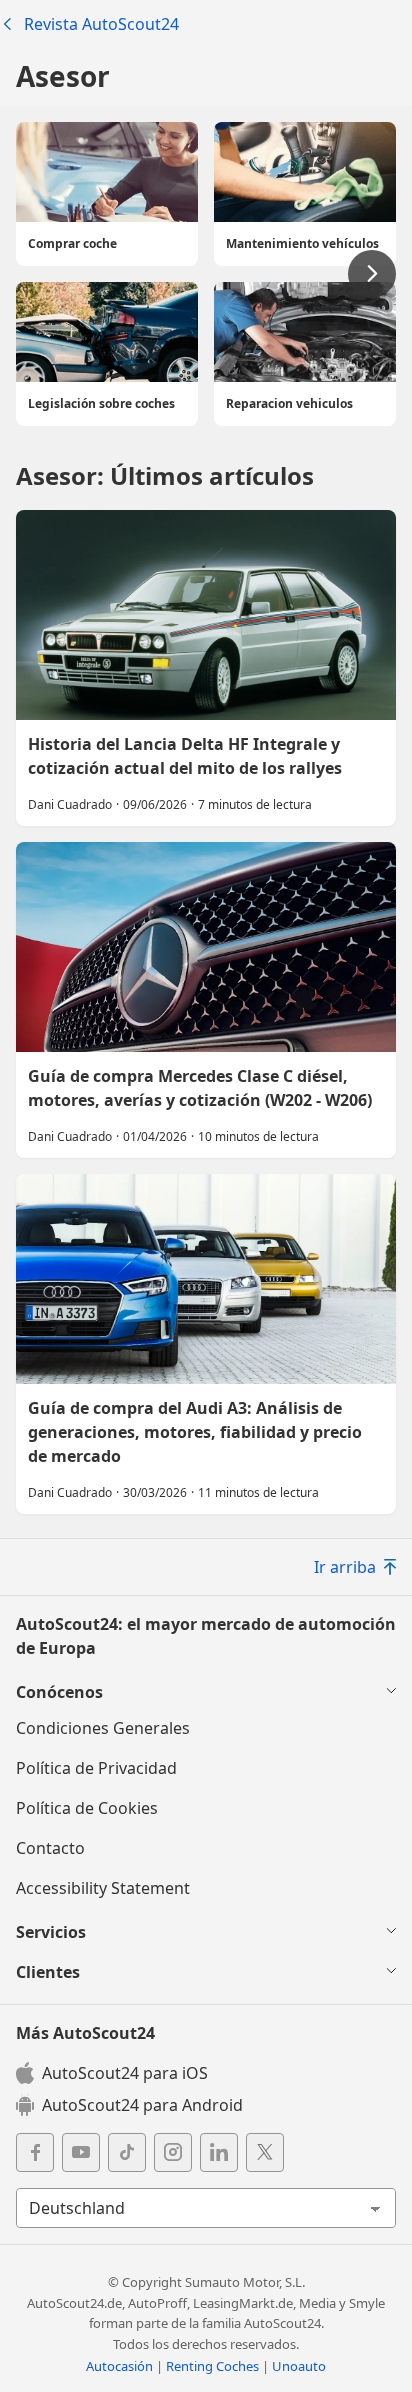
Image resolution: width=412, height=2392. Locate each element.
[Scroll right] (372, 274)
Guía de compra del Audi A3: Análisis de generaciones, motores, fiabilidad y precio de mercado (206, 1344)
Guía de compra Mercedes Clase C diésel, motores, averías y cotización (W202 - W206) (206, 1000)
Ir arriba (345, 1567)
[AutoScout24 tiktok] (127, 2152)
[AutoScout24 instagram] (173, 2152)
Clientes (48, 1972)
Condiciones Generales (103, 1728)
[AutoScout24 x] (265, 2152)
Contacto (50, 1848)
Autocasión (119, 2366)
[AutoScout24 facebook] (35, 2152)
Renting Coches (212, 2366)
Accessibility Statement (103, 1888)
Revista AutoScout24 (101, 24)
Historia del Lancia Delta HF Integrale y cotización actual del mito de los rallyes (206, 668)
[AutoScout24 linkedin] (219, 2152)
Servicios (51, 1932)
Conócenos (59, 1692)
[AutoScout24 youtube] (81, 2152)
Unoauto (299, 2366)
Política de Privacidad (96, 1768)
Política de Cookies (87, 1808)
